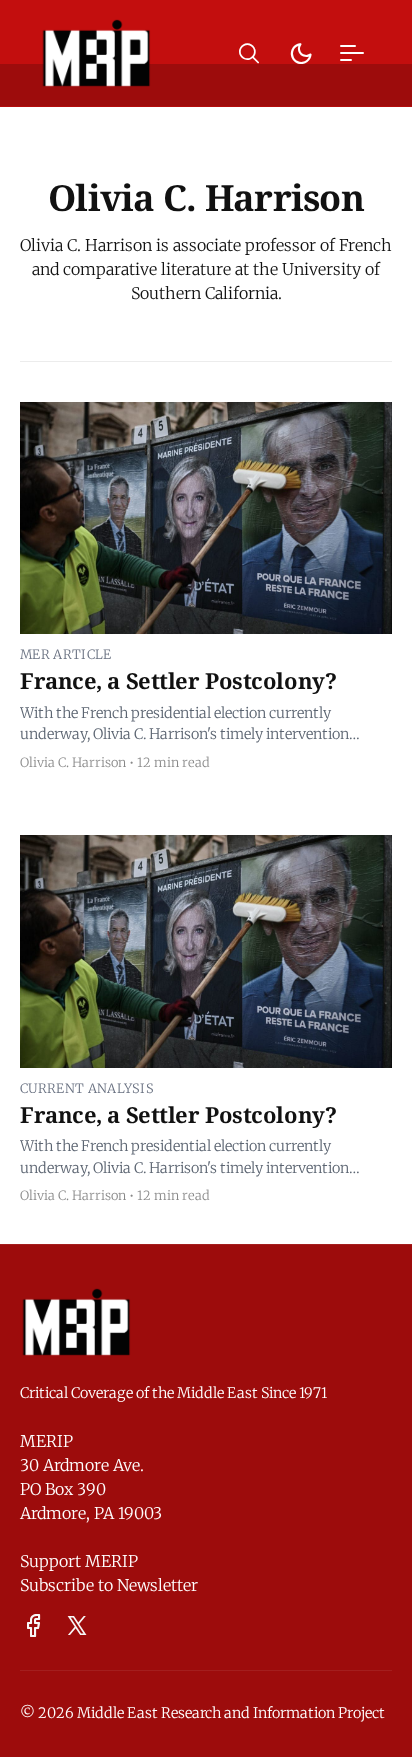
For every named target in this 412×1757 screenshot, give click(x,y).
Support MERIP (79, 1561)
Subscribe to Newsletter (109, 1585)
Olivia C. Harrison (73, 762)
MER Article (66, 654)
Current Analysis (87, 1088)
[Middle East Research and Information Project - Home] (96, 53)
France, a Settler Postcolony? (178, 680)
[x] (77, 1625)
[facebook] (33, 1625)
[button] (249, 53)
